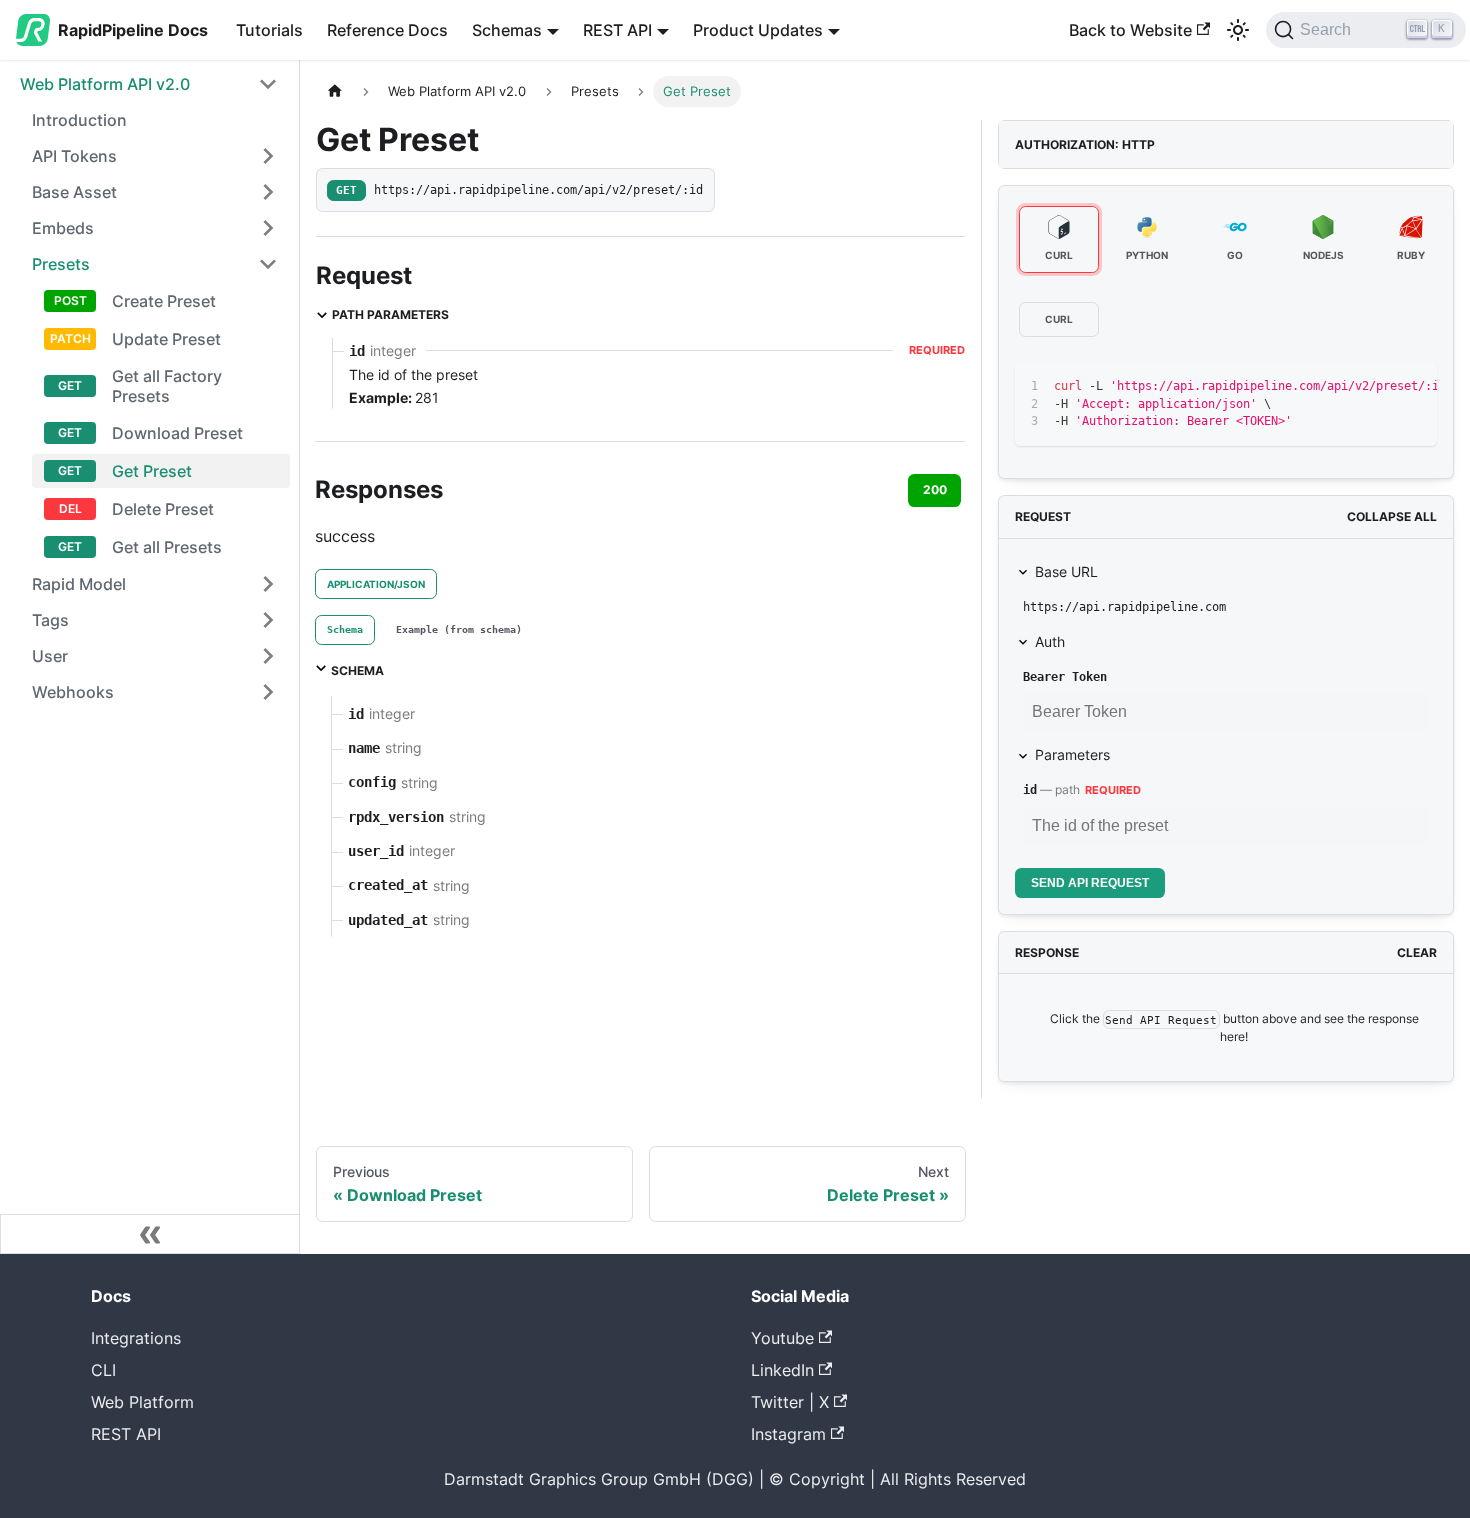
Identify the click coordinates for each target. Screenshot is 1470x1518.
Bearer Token (1065, 677)
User (50, 656)
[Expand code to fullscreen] (1412, 387)
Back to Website (1130, 30)
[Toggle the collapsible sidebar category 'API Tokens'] (268, 156)
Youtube (782, 1338)
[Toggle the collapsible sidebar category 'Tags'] (268, 620)
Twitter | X (790, 1402)
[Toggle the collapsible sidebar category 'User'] (268, 656)
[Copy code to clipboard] (1376, 387)
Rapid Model (79, 584)
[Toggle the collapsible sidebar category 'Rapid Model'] (268, 584)
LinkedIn (782, 1370)
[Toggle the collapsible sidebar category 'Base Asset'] (268, 192)
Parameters (1072, 754)
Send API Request (1090, 883)
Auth (1050, 641)
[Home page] (335, 91)
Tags (50, 620)
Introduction (79, 120)
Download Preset (177, 433)
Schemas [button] (507, 30)
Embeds (63, 228)
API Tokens (74, 156)
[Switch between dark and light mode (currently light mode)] (1238, 30)
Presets (61, 264)
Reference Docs (387, 30)
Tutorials (269, 30)
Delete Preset (163, 509)
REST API (126, 1434)
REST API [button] (617, 30)
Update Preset (166, 339)
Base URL (1066, 571)
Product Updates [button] (758, 30)
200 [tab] (935, 489)
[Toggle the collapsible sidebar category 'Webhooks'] (268, 692)
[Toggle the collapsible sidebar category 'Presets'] (268, 264)
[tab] (345, 630)
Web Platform (142, 1402)
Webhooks (73, 692)
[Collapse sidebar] (150, 1234)
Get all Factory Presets (167, 386)
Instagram (788, 1434)
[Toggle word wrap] (1340, 387)
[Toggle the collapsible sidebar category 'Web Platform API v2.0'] (268, 84)
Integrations (136, 1338)
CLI (103, 1370)
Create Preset (164, 301)
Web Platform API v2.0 (105, 84)
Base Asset (74, 192)
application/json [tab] (376, 584)
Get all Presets (167, 547)
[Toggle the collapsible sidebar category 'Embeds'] (268, 228)
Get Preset (152, 471)
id (1030, 790)
